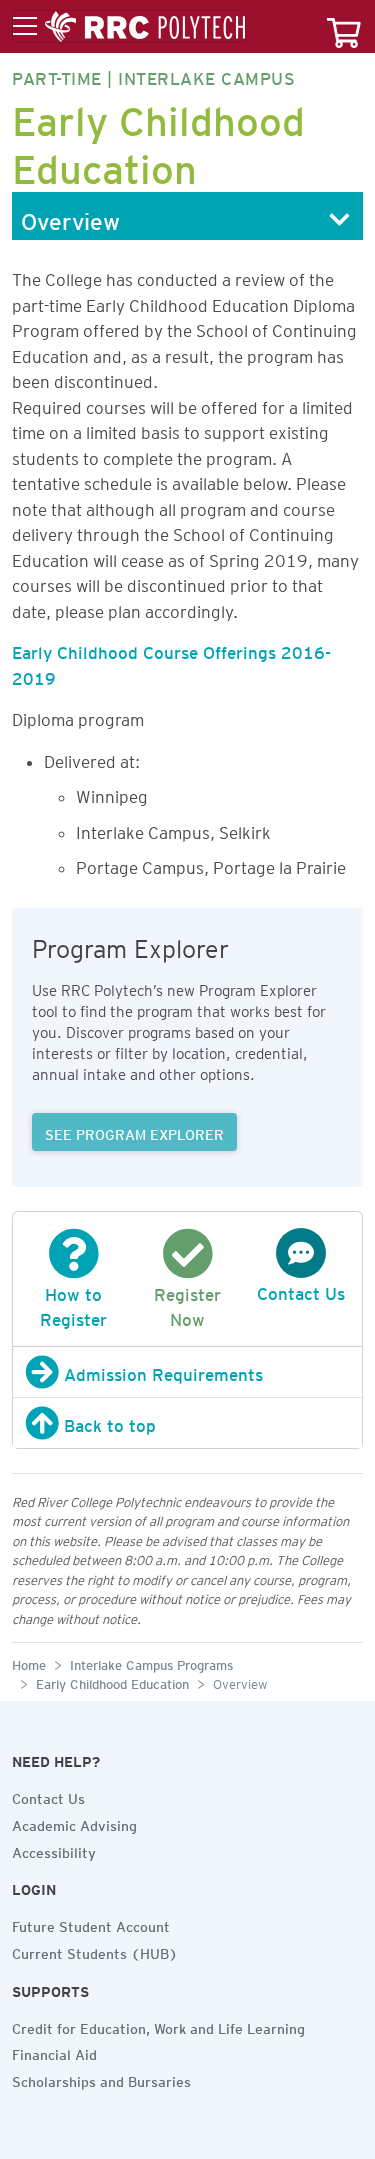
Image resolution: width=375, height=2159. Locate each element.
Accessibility (54, 1850)
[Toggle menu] (129, 27)
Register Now (187, 1303)
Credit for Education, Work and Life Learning (158, 2026)
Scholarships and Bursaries (101, 2079)
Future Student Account (91, 1924)
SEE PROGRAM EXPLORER (134, 1132)
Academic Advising (74, 1823)
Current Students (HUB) (95, 1951)
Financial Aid (54, 2052)
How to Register (73, 1303)
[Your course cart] (344, 26)
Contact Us (48, 1796)
